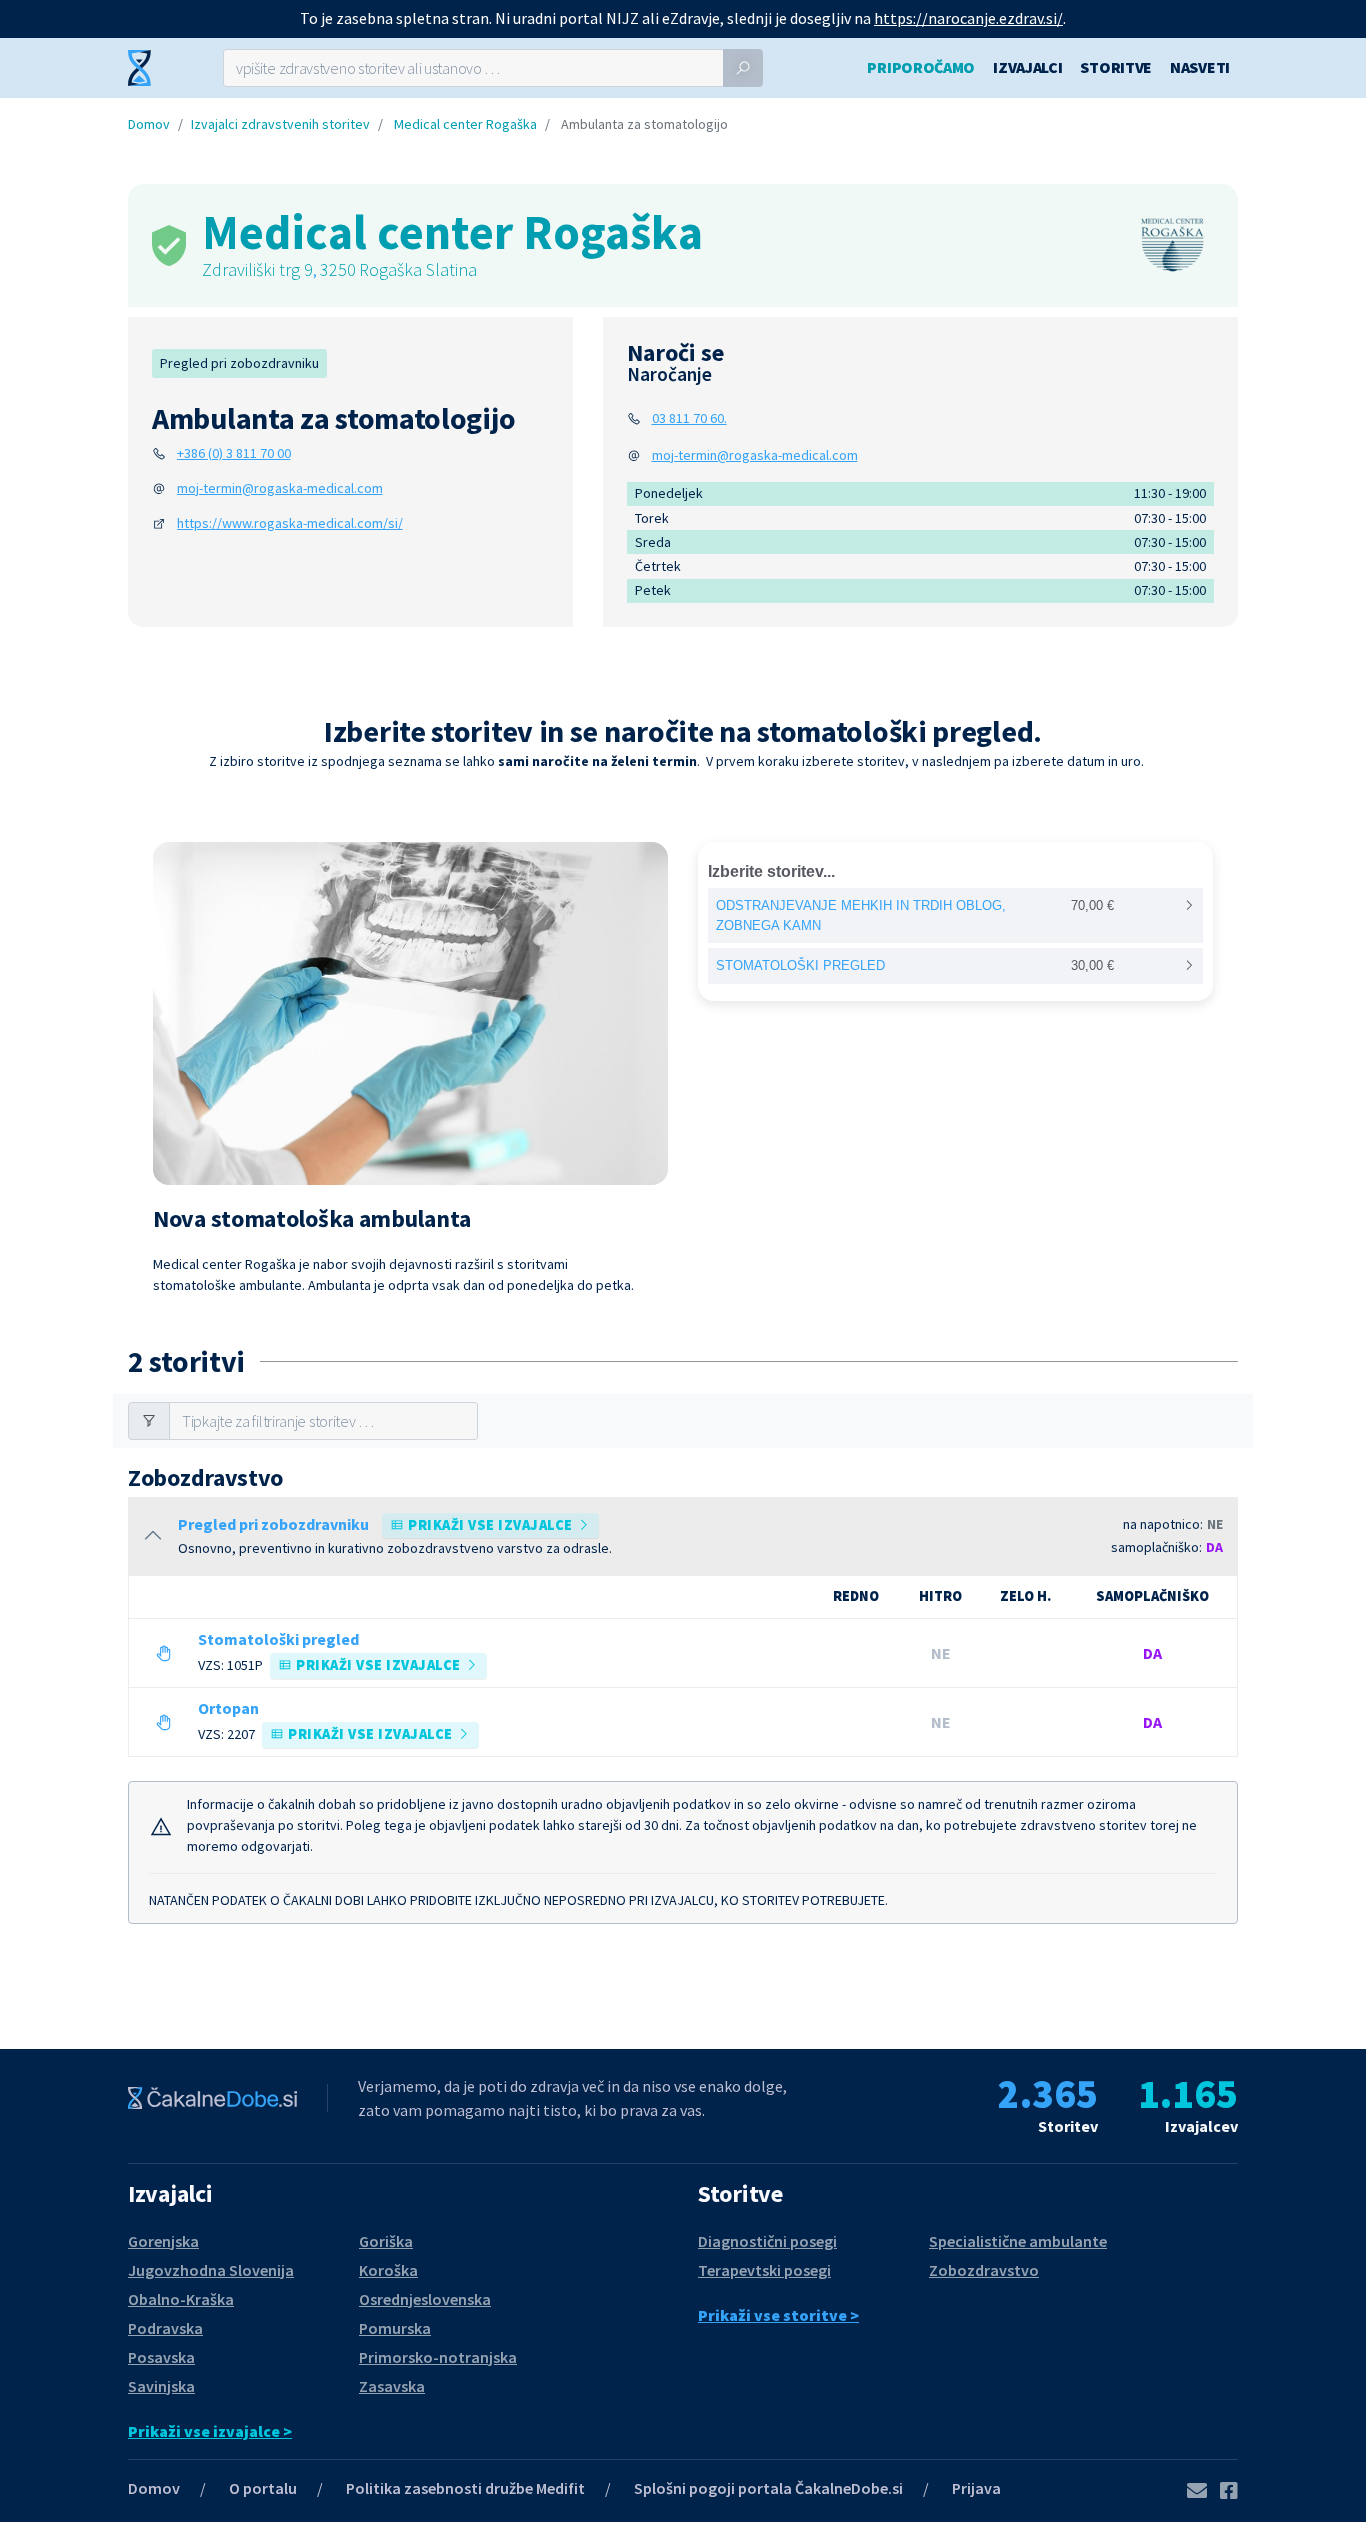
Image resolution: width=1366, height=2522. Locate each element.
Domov (149, 124)
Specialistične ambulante (1018, 2241)
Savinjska (161, 2386)
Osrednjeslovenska (425, 2299)
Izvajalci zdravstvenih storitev (280, 124)
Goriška (386, 2241)
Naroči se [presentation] (675, 362)
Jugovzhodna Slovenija (211, 2270)
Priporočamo (921, 67)
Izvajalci (1027, 67)
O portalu (263, 2488)
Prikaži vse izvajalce (491, 1525)
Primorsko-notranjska (438, 2357)
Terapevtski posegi (764, 2270)
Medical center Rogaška (465, 124)
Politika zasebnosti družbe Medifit (465, 2488)
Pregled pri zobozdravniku (239, 363)
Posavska (161, 2357)
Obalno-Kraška (181, 2299)
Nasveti (1200, 67)
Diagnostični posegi (767, 2241)
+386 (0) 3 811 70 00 (234, 453)
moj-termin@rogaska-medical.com (280, 488)
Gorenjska (163, 2241)
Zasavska (392, 2386)
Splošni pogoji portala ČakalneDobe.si (768, 2488)
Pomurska (395, 2328)
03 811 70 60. (689, 418)
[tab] (675, 362)
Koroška (388, 2270)
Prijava (976, 2488)
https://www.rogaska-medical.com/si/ (290, 523)
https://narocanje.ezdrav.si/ (968, 18)
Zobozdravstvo (984, 2270)
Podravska (165, 2328)
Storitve (1116, 67)
